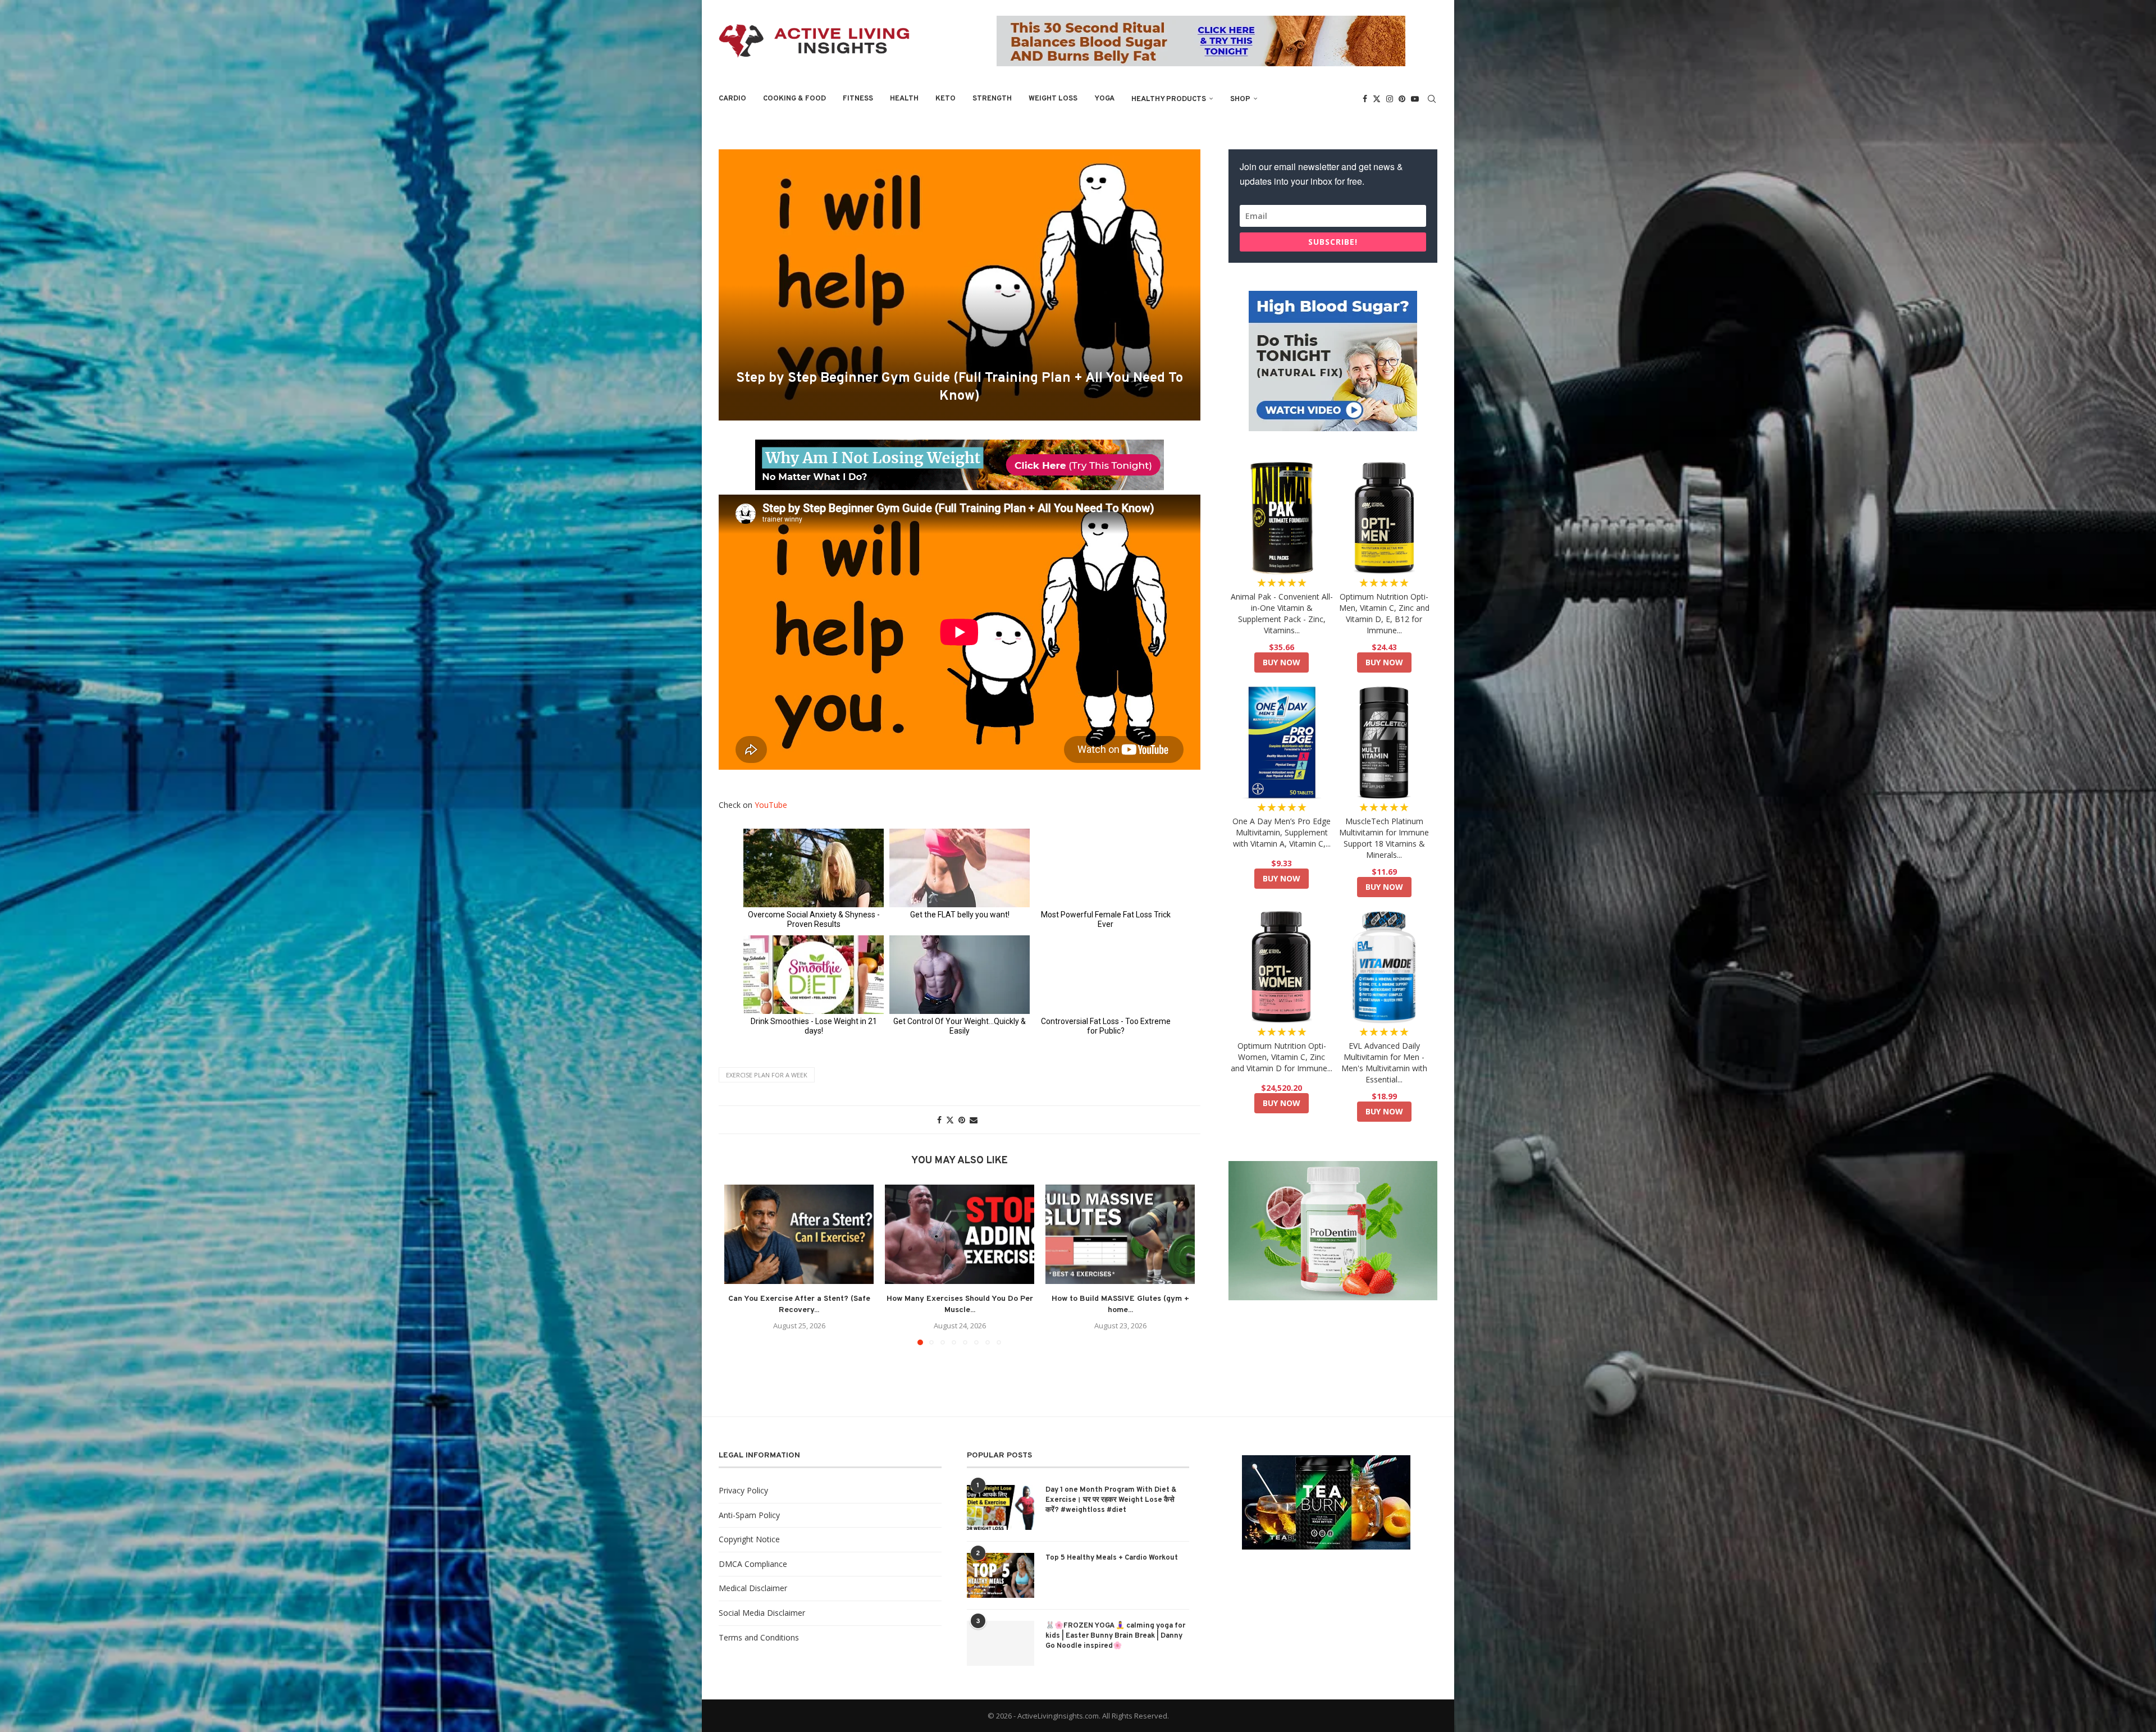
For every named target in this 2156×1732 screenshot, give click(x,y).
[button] (739, 1264)
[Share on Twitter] (950, 1120)
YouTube (771, 805)
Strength (992, 99)
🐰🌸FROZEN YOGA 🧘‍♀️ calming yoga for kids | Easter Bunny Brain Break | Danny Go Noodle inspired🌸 (1115, 1636)
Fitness (858, 99)
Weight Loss (1053, 99)
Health (904, 99)
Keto (945, 99)
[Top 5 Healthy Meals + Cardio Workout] (1001, 1575)
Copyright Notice (749, 1539)
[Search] (1432, 99)
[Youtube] (1415, 99)
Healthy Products (1169, 99)
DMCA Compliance (753, 1564)
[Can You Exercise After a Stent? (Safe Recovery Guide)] (799, 1234)
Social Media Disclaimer (762, 1613)
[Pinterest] (1402, 99)
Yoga (1104, 99)
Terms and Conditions (759, 1637)
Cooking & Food (794, 99)
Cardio (732, 99)
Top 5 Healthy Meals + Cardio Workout (1112, 1558)
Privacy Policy (743, 1490)
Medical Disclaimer (753, 1588)
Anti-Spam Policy (749, 1515)
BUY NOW (1282, 662)
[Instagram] (1390, 99)
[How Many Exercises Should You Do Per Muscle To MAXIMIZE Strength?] (960, 1234)
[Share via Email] (974, 1120)
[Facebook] (1365, 99)
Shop (1240, 99)
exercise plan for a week (767, 1075)
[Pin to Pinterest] (962, 1120)
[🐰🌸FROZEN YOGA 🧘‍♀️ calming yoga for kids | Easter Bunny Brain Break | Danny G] (1001, 1643)
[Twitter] (1377, 99)
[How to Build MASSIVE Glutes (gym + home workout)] (1120, 1234)
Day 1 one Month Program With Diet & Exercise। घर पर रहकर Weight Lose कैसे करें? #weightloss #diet (1111, 1500)
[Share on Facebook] (939, 1120)
